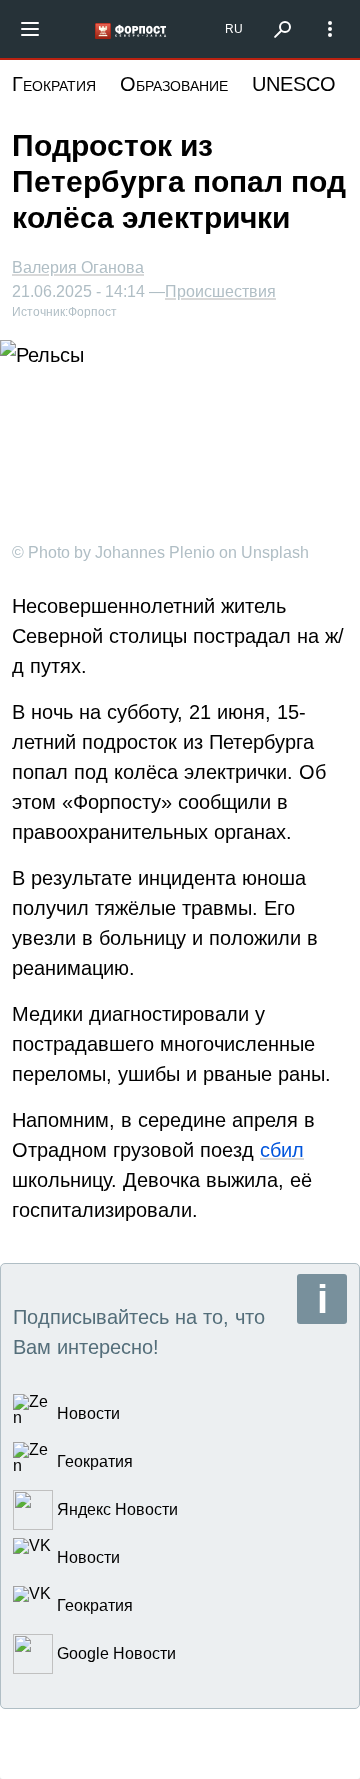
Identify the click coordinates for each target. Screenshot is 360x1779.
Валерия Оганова (78, 267)
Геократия (54, 84)
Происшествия (220, 292)
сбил (282, 1150)
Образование (174, 84)
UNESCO (294, 84)
